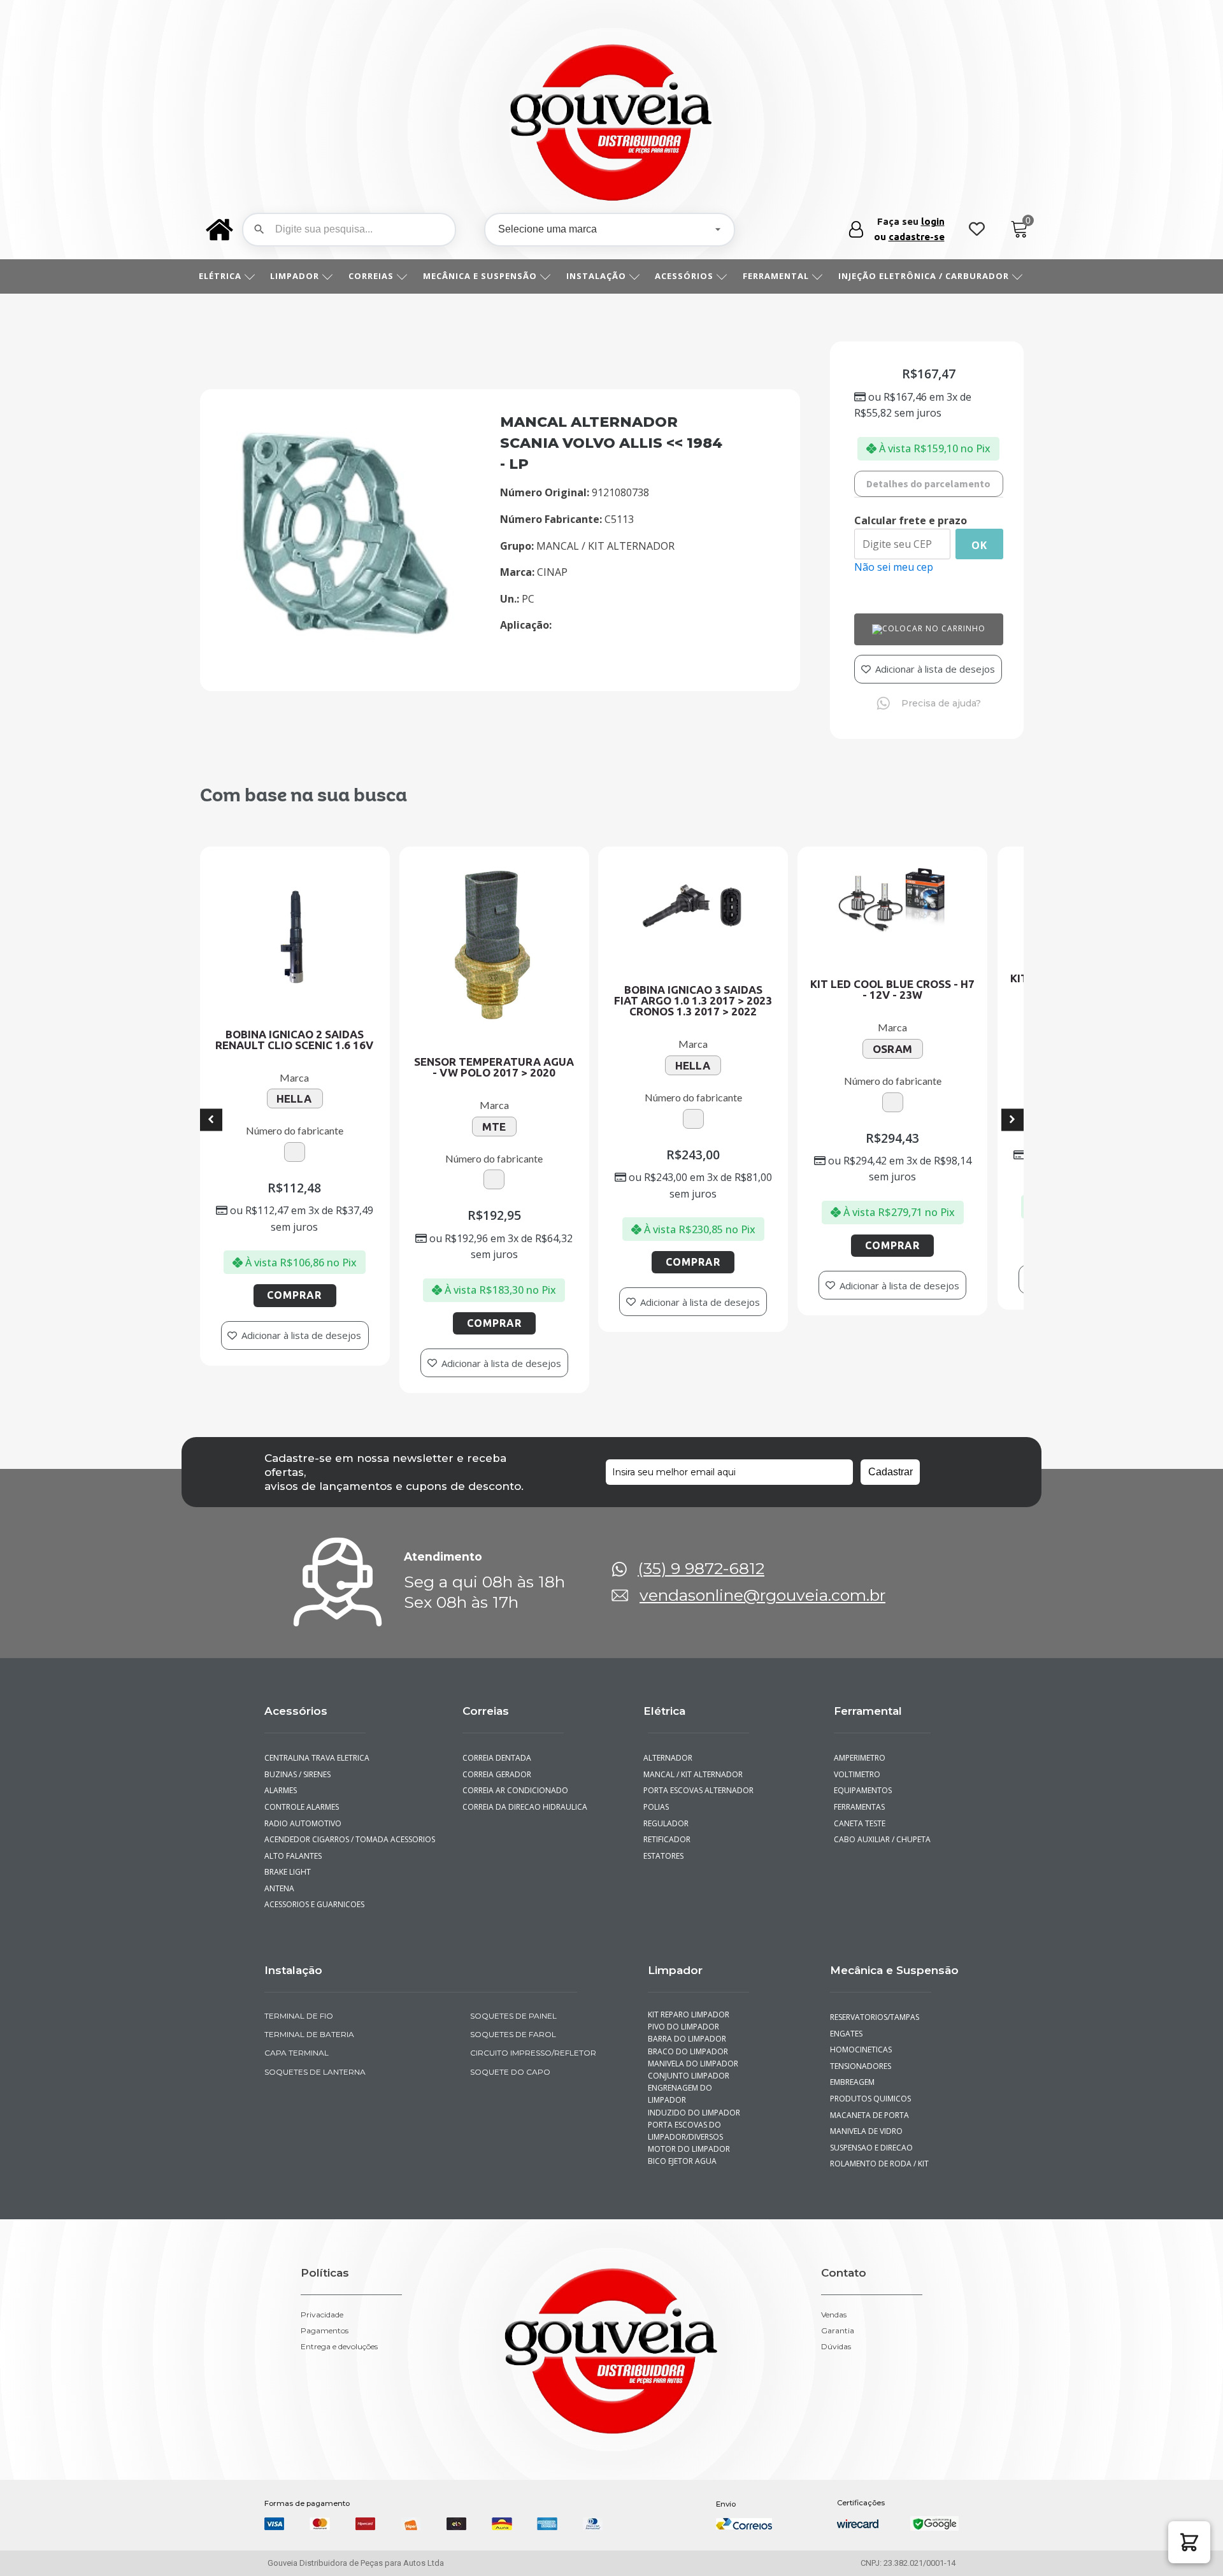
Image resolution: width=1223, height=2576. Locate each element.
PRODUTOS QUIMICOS (870, 2087)
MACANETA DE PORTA (869, 2103)
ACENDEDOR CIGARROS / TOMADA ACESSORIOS (350, 1828)
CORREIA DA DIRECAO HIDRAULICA (525, 1795)
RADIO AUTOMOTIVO (303, 1811)
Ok (979, 545)
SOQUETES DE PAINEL (513, 2004)
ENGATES (846, 2021)
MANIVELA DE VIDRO (866, 2120)
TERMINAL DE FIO (299, 2004)
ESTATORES (663, 1844)
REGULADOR (666, 1811)
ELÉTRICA (220, 276)
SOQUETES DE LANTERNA (315, 2060)
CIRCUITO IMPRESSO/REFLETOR (533, 2041)
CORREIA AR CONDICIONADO (515, 1779)
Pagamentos (325, 2319)
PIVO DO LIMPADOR (683, 2015)
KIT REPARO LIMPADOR (689, 2003)
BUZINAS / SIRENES (297, 1762)
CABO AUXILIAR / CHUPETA (882, 1828)
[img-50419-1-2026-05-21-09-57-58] (347, 652)
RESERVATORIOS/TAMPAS (875, 2006)
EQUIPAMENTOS (863, 1779)
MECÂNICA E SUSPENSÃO (480, 276)
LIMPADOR (295, 276)
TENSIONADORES (861, 2055)
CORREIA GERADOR (497, 1762)
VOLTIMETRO (857, 1762)
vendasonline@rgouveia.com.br (762, 1584)
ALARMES (281, 1779)
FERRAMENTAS (859, 1795)
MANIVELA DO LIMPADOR (693, 2052)
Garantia (838, 2319)
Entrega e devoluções (339, 2335)
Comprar (365, 1262)
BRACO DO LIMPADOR (688, 2039)
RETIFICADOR (667, 1828)
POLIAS (656, 1795)
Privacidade (322, 2303)
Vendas (834, 2303)
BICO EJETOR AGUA (682, 2150)
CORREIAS (371, 276)
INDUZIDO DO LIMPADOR (694, 2100)
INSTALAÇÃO (596, 276)
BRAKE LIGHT (288, 1860)
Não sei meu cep (894, 567)
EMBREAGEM (852, 2071)
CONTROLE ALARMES (302, 1795)
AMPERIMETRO (860, 1746)
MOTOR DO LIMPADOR (689, 2137)
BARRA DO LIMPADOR (687, 2027)
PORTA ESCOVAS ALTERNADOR (698, 1779)
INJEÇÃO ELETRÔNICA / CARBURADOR (924, 276)
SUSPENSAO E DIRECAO (871, 2136)
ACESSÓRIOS (684, 276)
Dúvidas (836, 2335)
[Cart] (1019, 230)
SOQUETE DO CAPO (510, 2060)
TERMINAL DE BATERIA (309, 2023)
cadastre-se (917, 237)
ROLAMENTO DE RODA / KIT (879, 2152)
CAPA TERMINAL (297, 2041)
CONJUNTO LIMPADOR (689, 2064)
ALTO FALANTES (293, 1844)
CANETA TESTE (860, 1811)
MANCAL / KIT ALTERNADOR (693, 1762)
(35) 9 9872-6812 (701, 1557)
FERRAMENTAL (776, 276)
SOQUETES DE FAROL (513, 2023)
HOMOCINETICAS (861, 2038)
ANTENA (279, 1877)
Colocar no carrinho (934, 628)
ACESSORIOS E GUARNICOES (314, 1893)
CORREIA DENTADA (497, 1746)
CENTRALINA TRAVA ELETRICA (317, 1746)
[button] (1189, 2542)
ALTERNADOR (668, 1746)
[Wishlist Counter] (977, 230)
